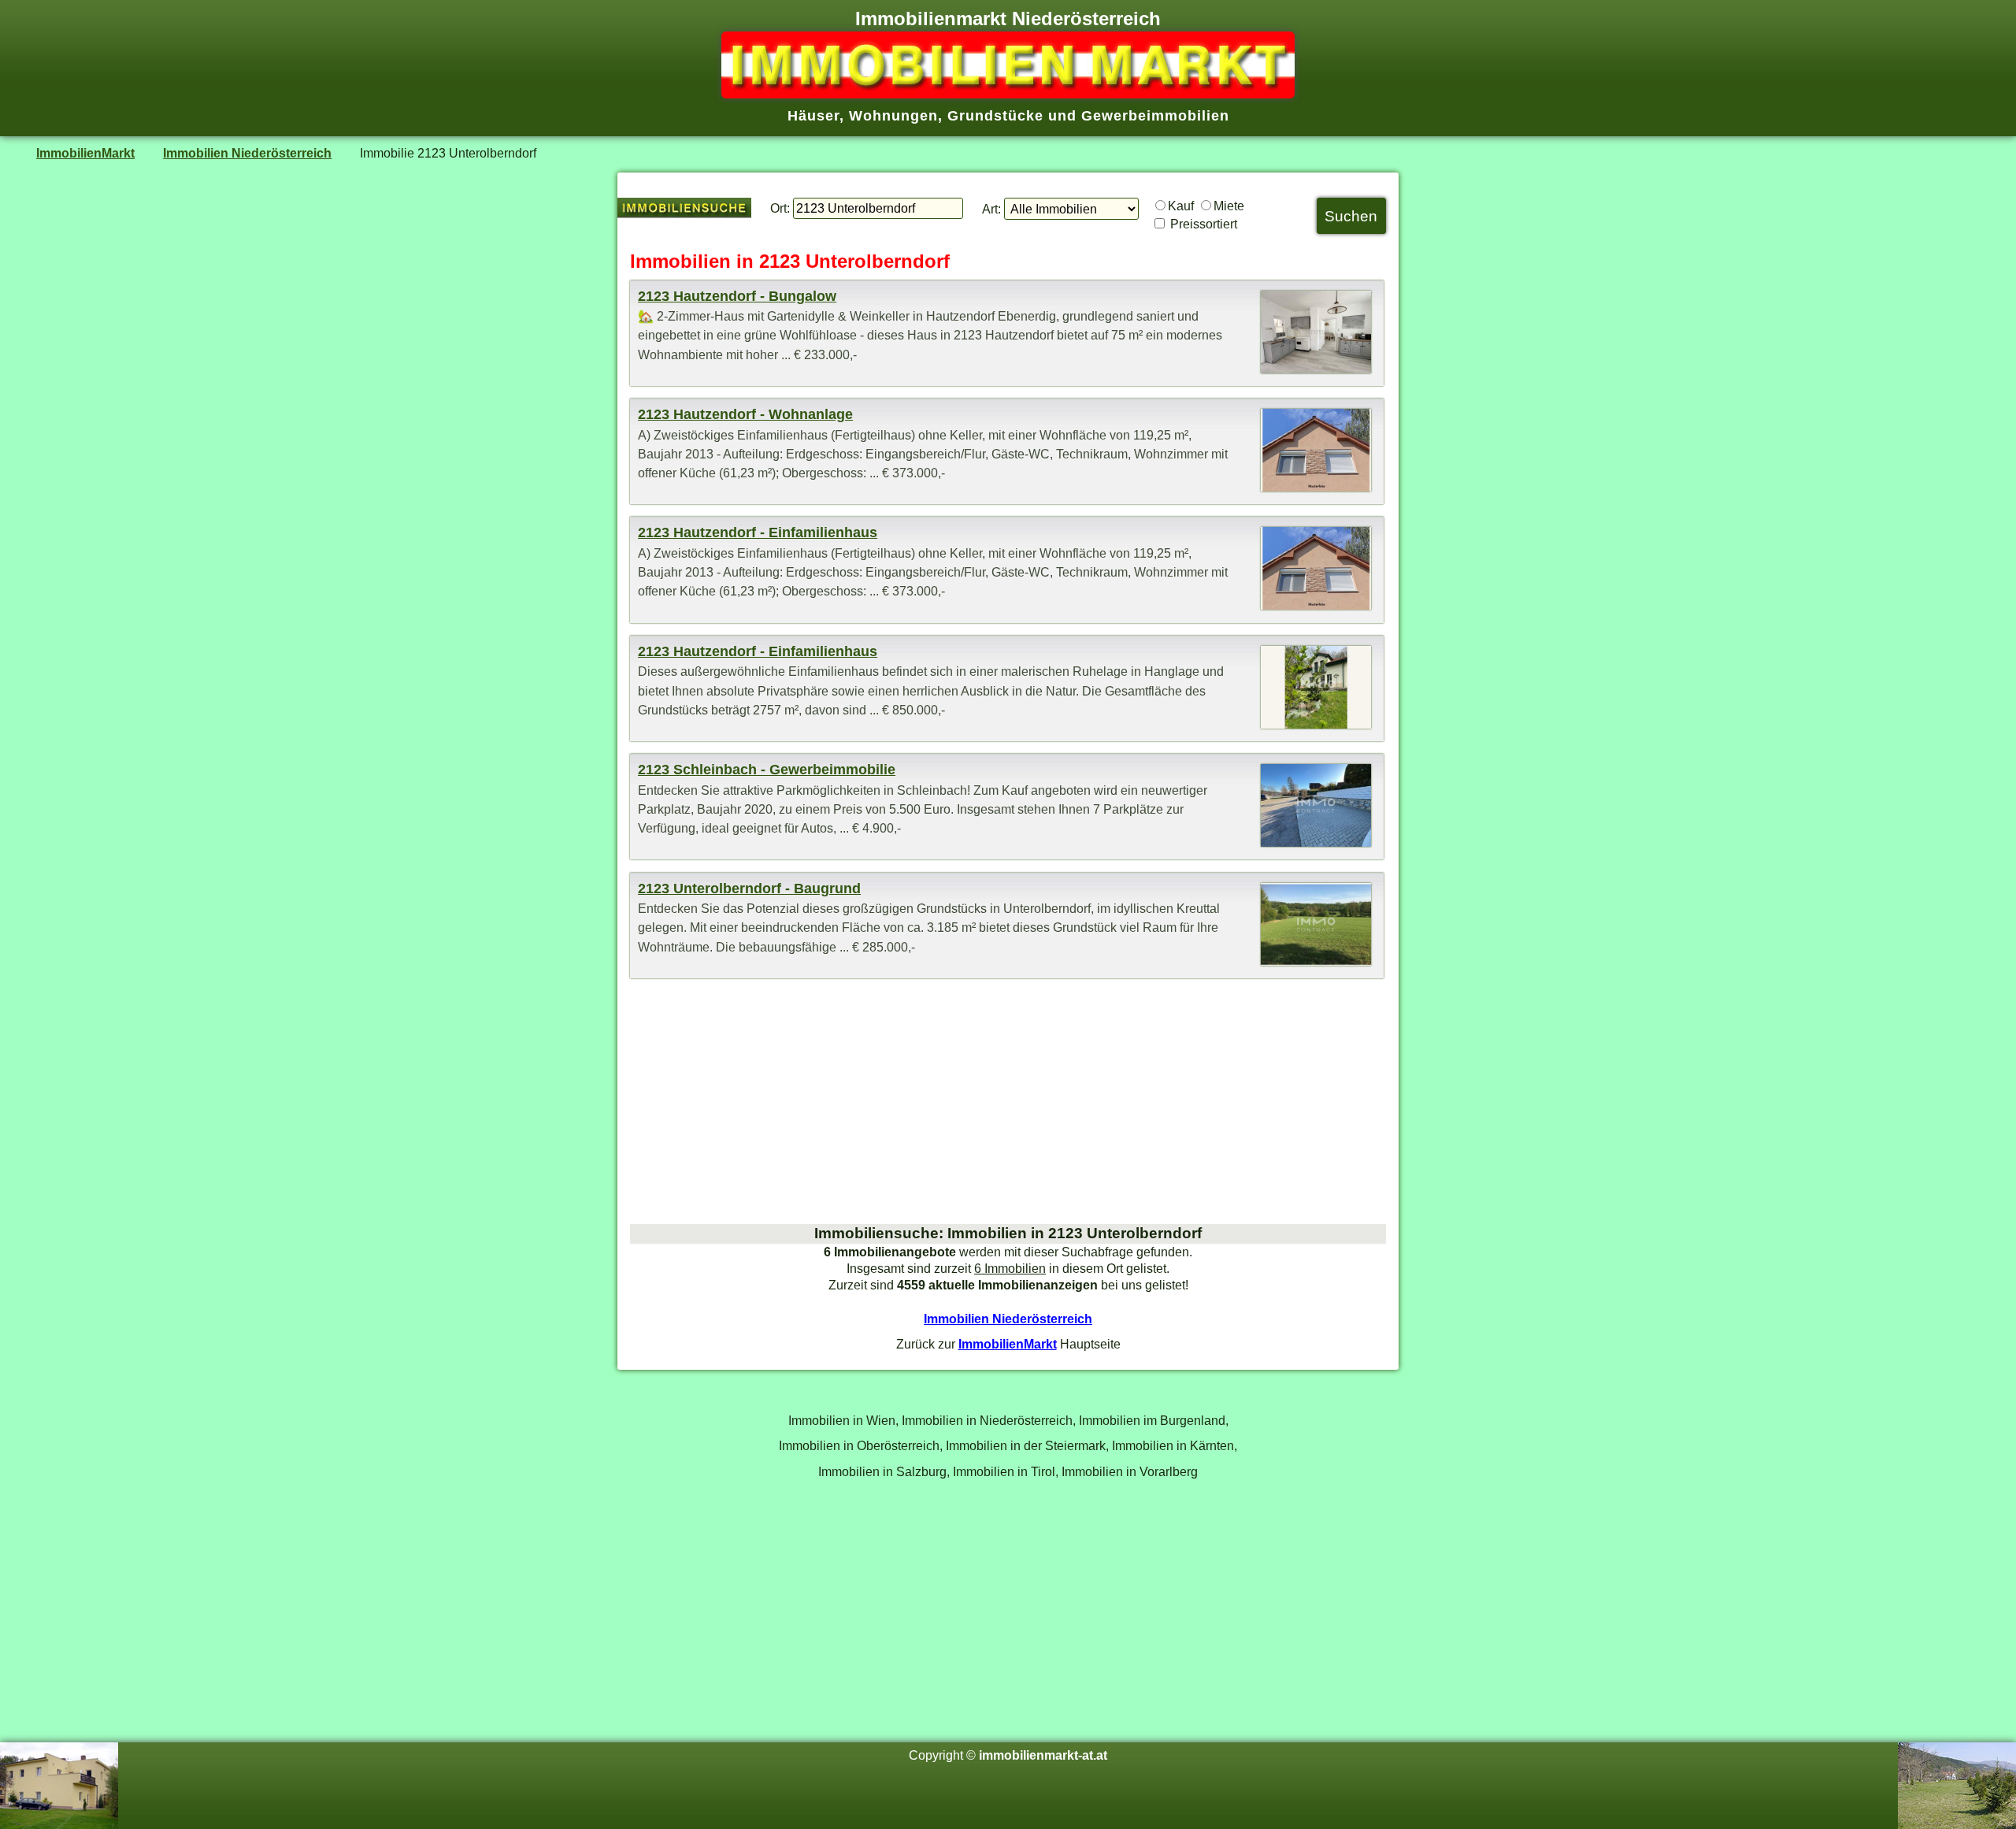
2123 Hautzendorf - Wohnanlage (745, 414)
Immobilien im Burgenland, (1154, 1420)
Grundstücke (995, 116)
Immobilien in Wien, (843, 1420)
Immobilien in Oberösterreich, (861, 1445)
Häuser (813, 116)
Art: (991, 209)
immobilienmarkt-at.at (1043, 1755)
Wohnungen (893, 116)
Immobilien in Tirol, (1006, 1471)
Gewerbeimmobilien (1155, 116)
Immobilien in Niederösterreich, (989, 1420)
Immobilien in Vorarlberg (1130, 1471)
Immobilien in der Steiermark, (1027, 1445)
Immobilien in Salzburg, (884, 1471)
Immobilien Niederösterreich (247, 153)
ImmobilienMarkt (85, 153)
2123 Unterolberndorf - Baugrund (749, 889)
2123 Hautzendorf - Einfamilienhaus (758, 532)
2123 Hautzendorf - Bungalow (737, 296)
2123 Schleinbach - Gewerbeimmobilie (767, 770)
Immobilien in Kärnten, (1175, 1445)
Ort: (780, 208)
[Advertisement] (1008, 1101)
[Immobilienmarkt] (1008, 94)
